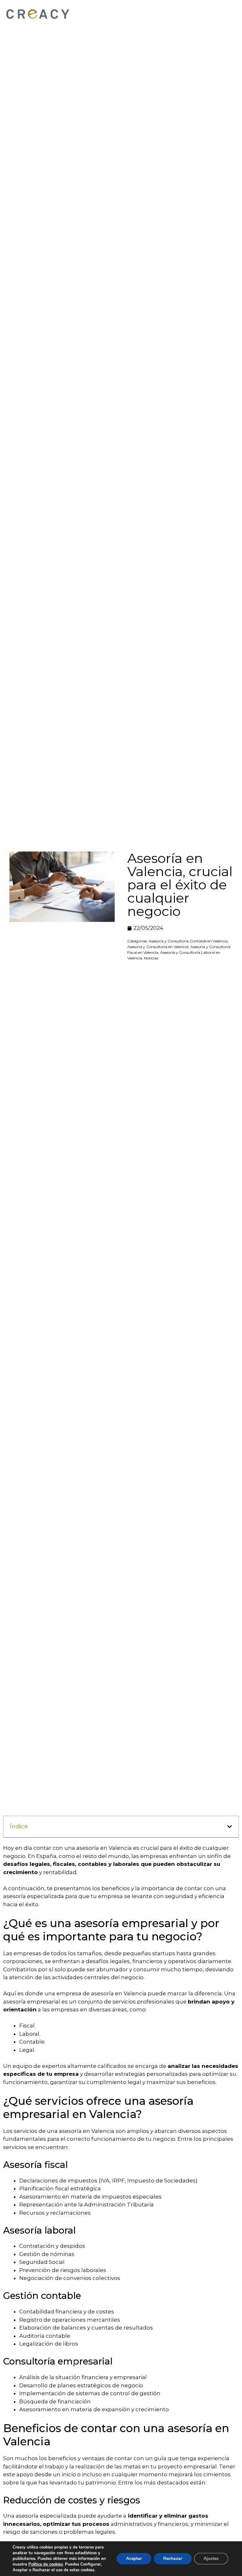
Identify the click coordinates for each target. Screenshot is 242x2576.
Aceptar (134, 2558)
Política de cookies (46, 2564)
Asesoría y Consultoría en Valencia (158, 947)
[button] (230, 1827)
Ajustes (211, 2558)
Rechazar (173, 2558)
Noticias (151, 958)
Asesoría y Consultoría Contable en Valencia (188, 941)
